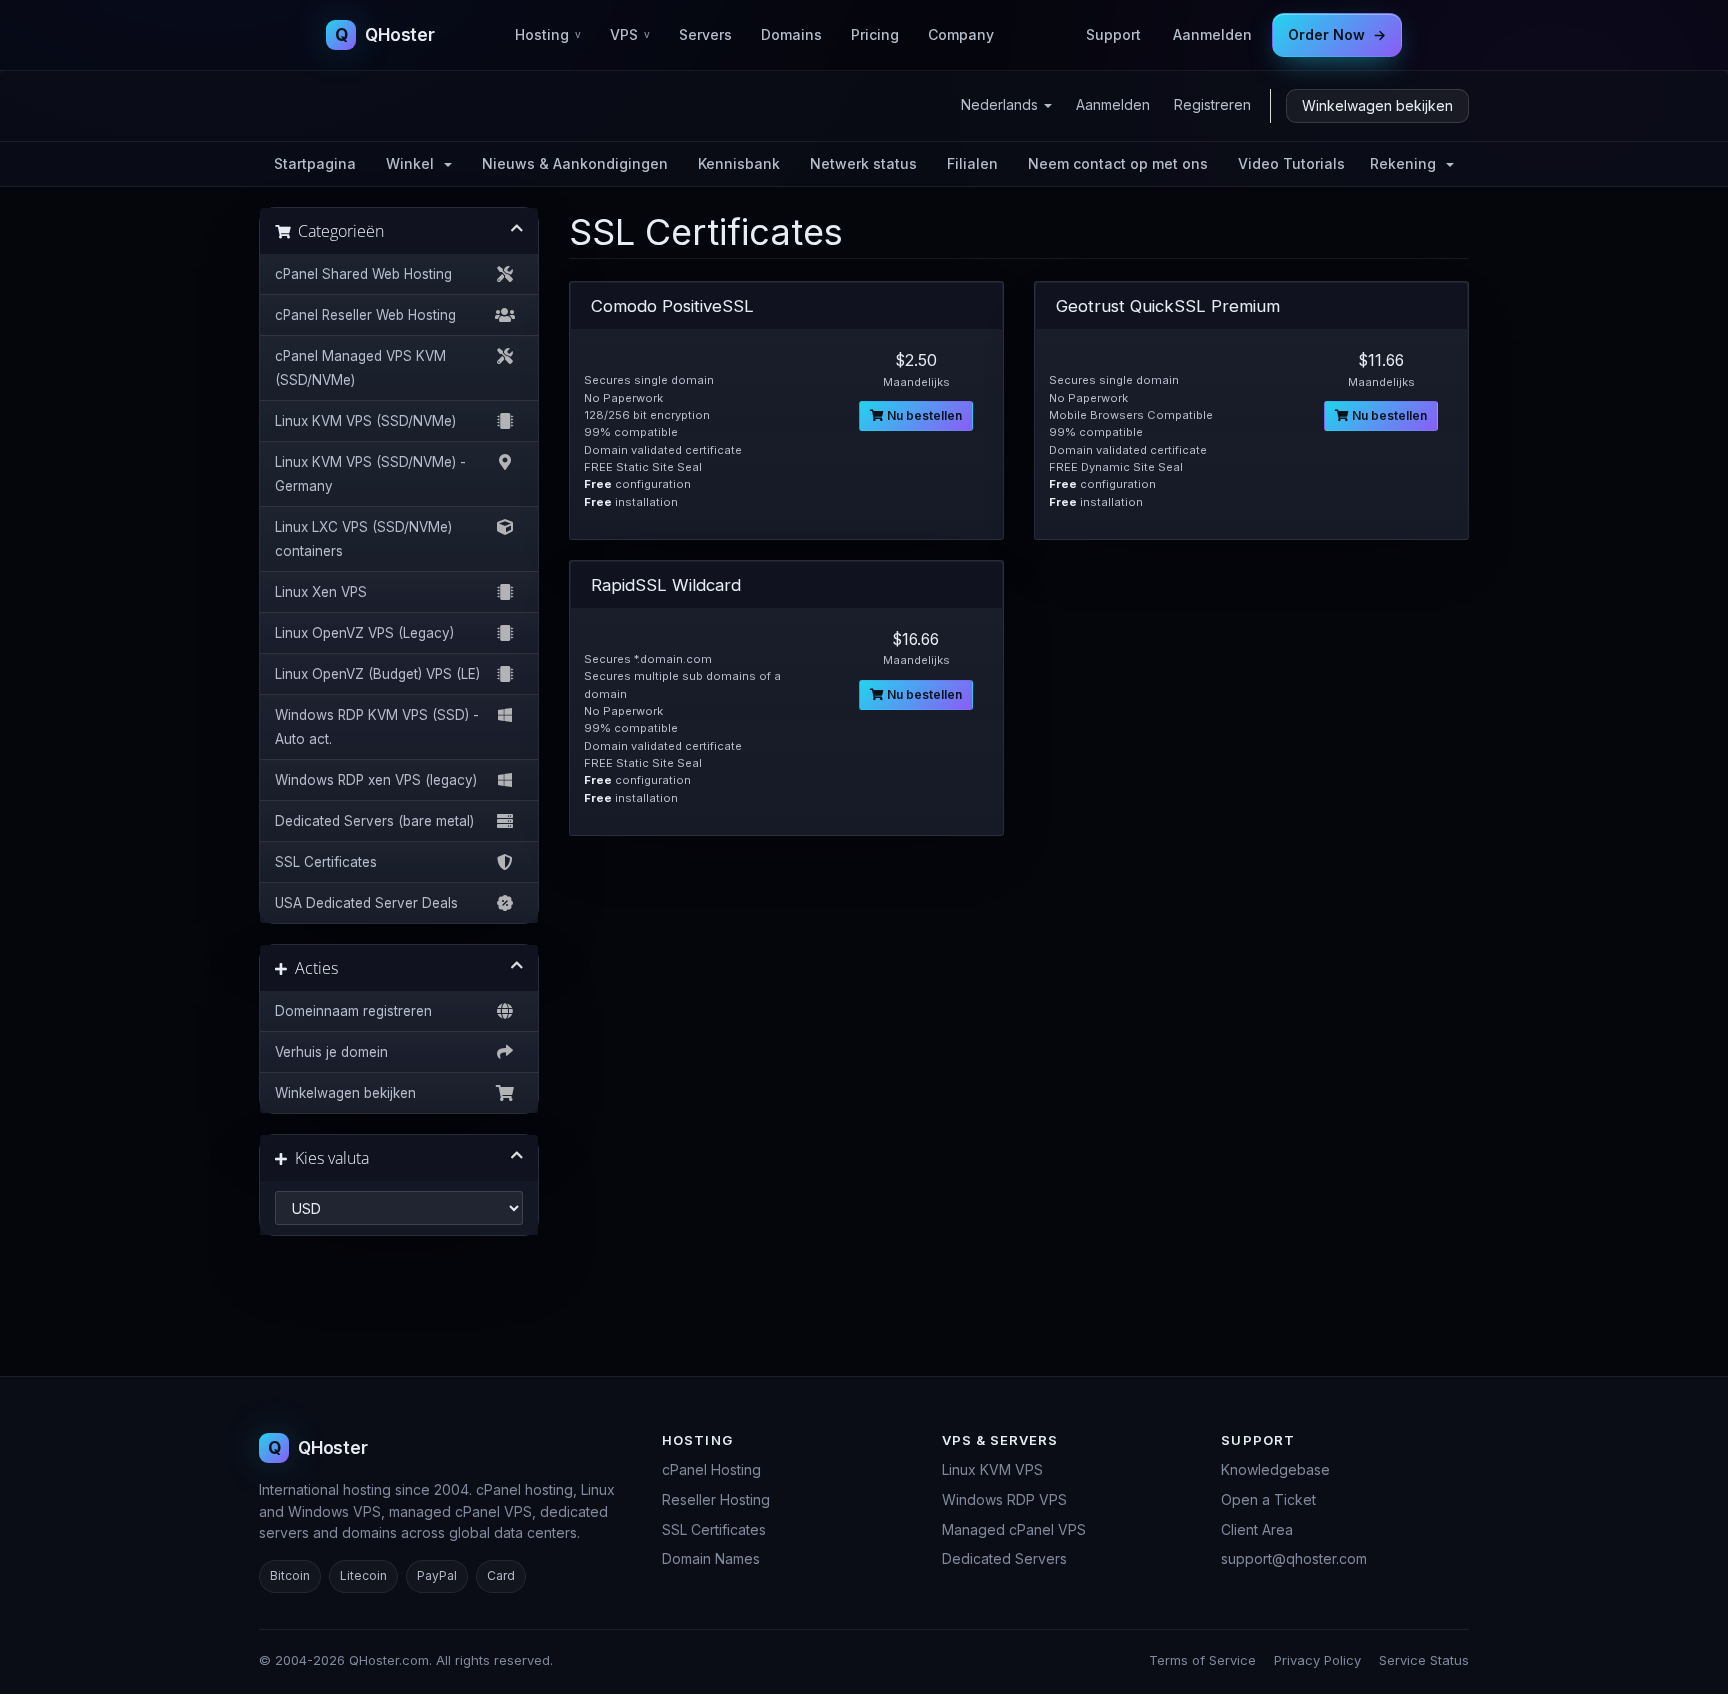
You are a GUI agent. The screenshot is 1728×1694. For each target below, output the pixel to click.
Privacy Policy (1317, 1660)
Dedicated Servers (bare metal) (374, 821)
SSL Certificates (326, 862)
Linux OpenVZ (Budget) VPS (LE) (377, 674)
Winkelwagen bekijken (1377, 105)
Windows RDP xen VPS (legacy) (376, 780)
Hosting (548, 34)
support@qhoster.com (1294, 1558)
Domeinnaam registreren (353, 1011)
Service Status (1424, 1660)
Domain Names (711, 1558)
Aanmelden (1212, 34)
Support (1113, 34)
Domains (791, 34)
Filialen (972, 163)
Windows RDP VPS (1004, 1499)
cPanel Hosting (711, 1469)
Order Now (1337, 34)
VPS (630, 34)
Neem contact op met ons (1118, 163)
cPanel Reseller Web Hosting (365, 315)
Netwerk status (863, 163)
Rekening (1407, 163)
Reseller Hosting (716, 1499)
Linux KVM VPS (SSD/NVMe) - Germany (370, 474)
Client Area (1257, 1529)
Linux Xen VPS (321, 592)
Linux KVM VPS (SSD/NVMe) (365, 421)
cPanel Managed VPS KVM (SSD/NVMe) (360, 368)
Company (961, 34)
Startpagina (315, 163)
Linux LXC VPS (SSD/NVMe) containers (363, 539)
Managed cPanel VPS (1014, 1529)
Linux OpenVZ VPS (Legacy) (364, 633)
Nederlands (1001, 104)
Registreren (1212, 104)
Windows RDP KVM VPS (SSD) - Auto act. (377, 727)
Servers (705, 34)
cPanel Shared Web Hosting (363, 274)
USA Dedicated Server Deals (366, 903)
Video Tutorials (1291, 163)
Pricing (875, 34)
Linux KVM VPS (992, 1469)
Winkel (414, 163)
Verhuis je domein (331, 1052)
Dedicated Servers (1004, 1558)
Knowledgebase (1275, 1469)
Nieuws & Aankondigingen (575, 163)
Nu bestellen (923, 415)
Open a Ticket (1268, 1499)
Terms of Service (1202, 1660)
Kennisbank (739, 163)
